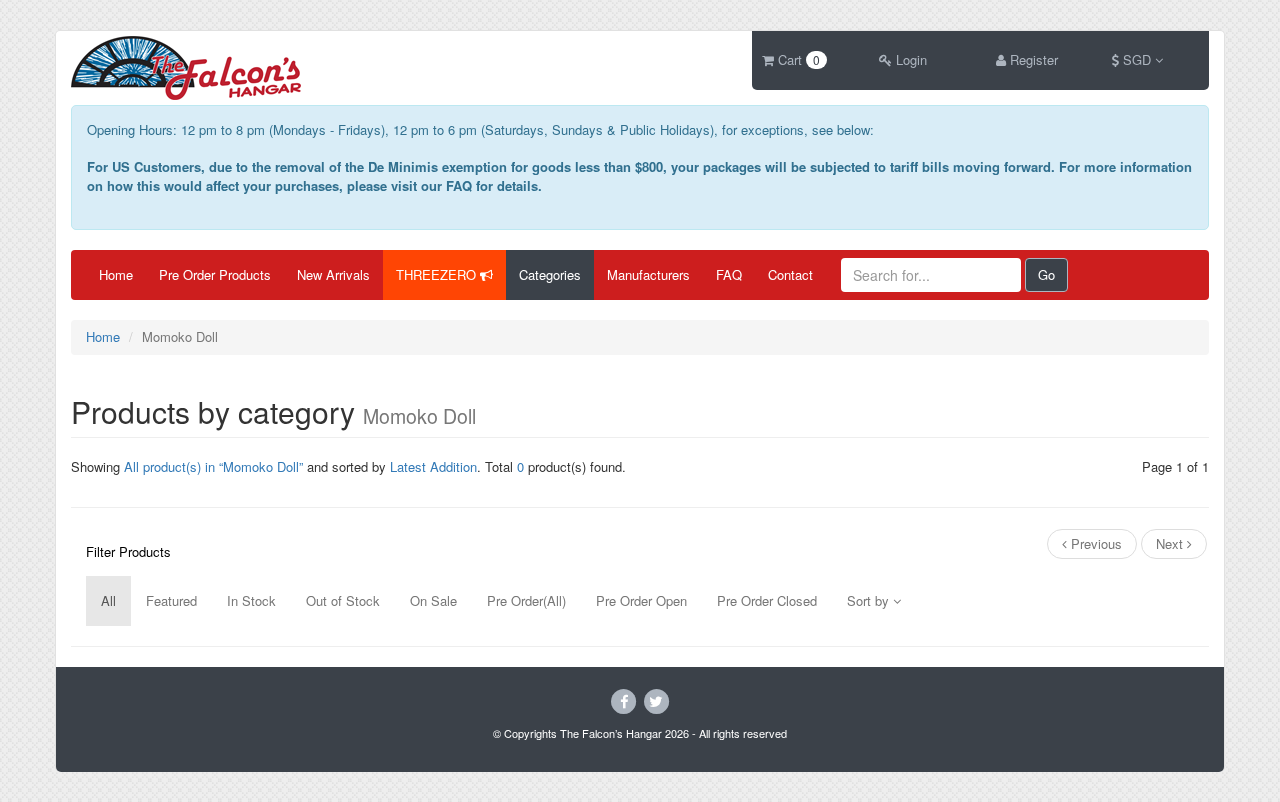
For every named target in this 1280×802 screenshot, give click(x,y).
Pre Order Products (215, 274)
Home (116, 274)
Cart (797, 59)
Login (909, 59)
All (108, 600)
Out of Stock (343, 600)
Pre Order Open (641, 600)
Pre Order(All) (526, 600)
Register (1032, 59)
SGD (1137, 59)
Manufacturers (648, 274)
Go (1046, 274)
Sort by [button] (870, 600)
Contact (790, 274)
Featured (171, 600)
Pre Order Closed (767, 600)
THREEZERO (438, 274)
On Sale (433, 600)
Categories (550, 274)
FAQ (729, 274)
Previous (1094, 543)
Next (1171, 543)
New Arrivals (333, 274)
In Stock (251, 600)
